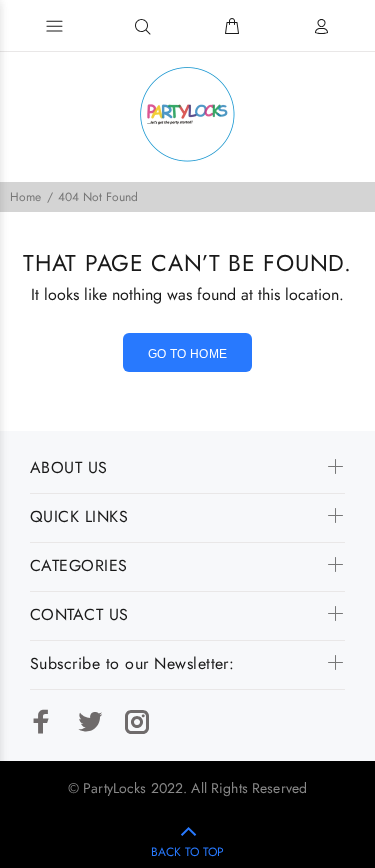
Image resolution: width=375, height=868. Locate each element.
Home (25, 197)
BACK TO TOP (187, 852)
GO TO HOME (188, 354)
